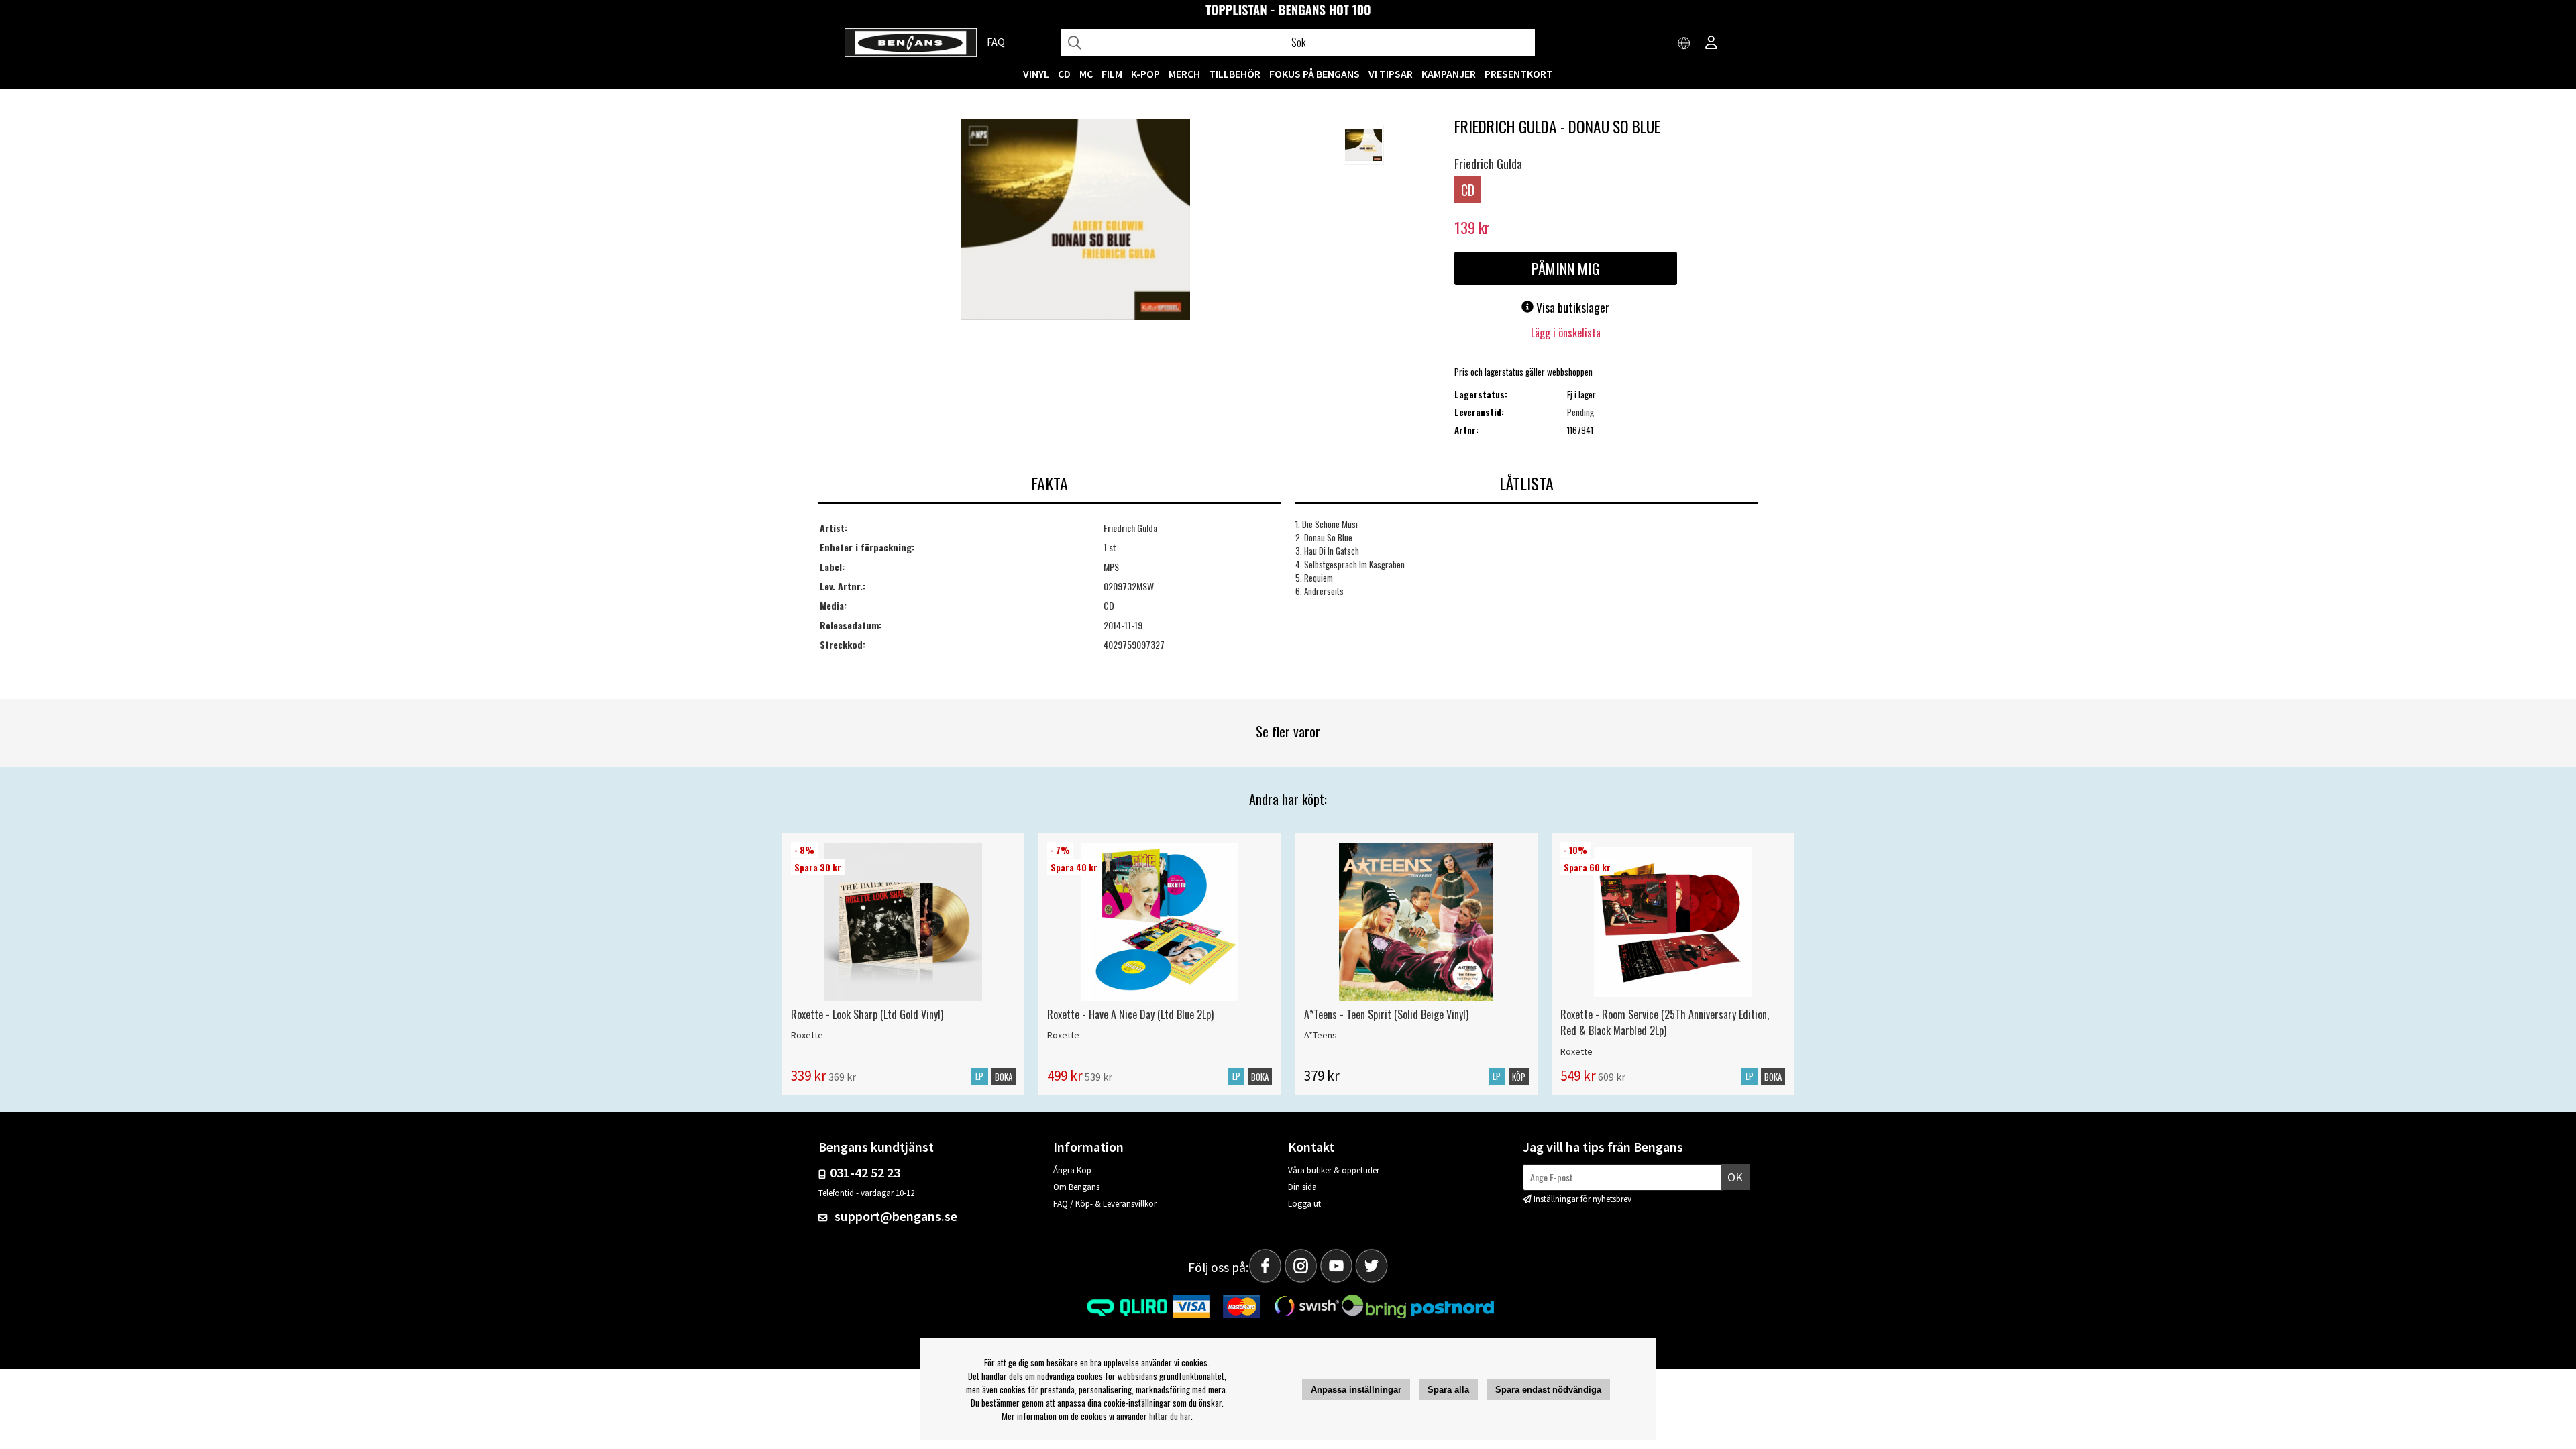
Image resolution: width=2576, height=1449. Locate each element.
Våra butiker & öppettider (1334, 1170)
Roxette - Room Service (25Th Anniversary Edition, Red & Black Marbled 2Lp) (1665, 1022)
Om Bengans (1076, 1187)
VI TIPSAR (1391, 74)
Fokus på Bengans (1314, 74)
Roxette (807, 1035)
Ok (1735, 1177)
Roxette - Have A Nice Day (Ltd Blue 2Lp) (1130, 1014)
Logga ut (1304, 1204)
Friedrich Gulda (1488, 164)
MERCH (1184, 74)
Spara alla (1448, 1390)
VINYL (1036, 74)
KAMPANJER (1449, 74)
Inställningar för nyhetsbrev (1582, 1199)
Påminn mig (1566, 268)
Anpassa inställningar (1356, 1390)
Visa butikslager (1571, 307)
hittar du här (1170, 1416)
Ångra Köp (1072, 1170)
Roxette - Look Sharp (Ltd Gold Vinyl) (867, 1014)
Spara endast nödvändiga (1548, 1390)
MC (1086, 74)
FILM (1112, 74)
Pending (1580, 412)
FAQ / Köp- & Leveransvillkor (1105, 1204)
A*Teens (1321, 1035)
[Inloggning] (1711, 44)
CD (1064, 74)
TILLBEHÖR (1235, 74)
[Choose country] (1684, 44)
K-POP (1145, 74)
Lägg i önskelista (1566, 333)
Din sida (1302, 1187)
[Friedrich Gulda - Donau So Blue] (1076, 221)
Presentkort (1519, 74)
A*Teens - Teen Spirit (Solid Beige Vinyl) (1386, 1014)
